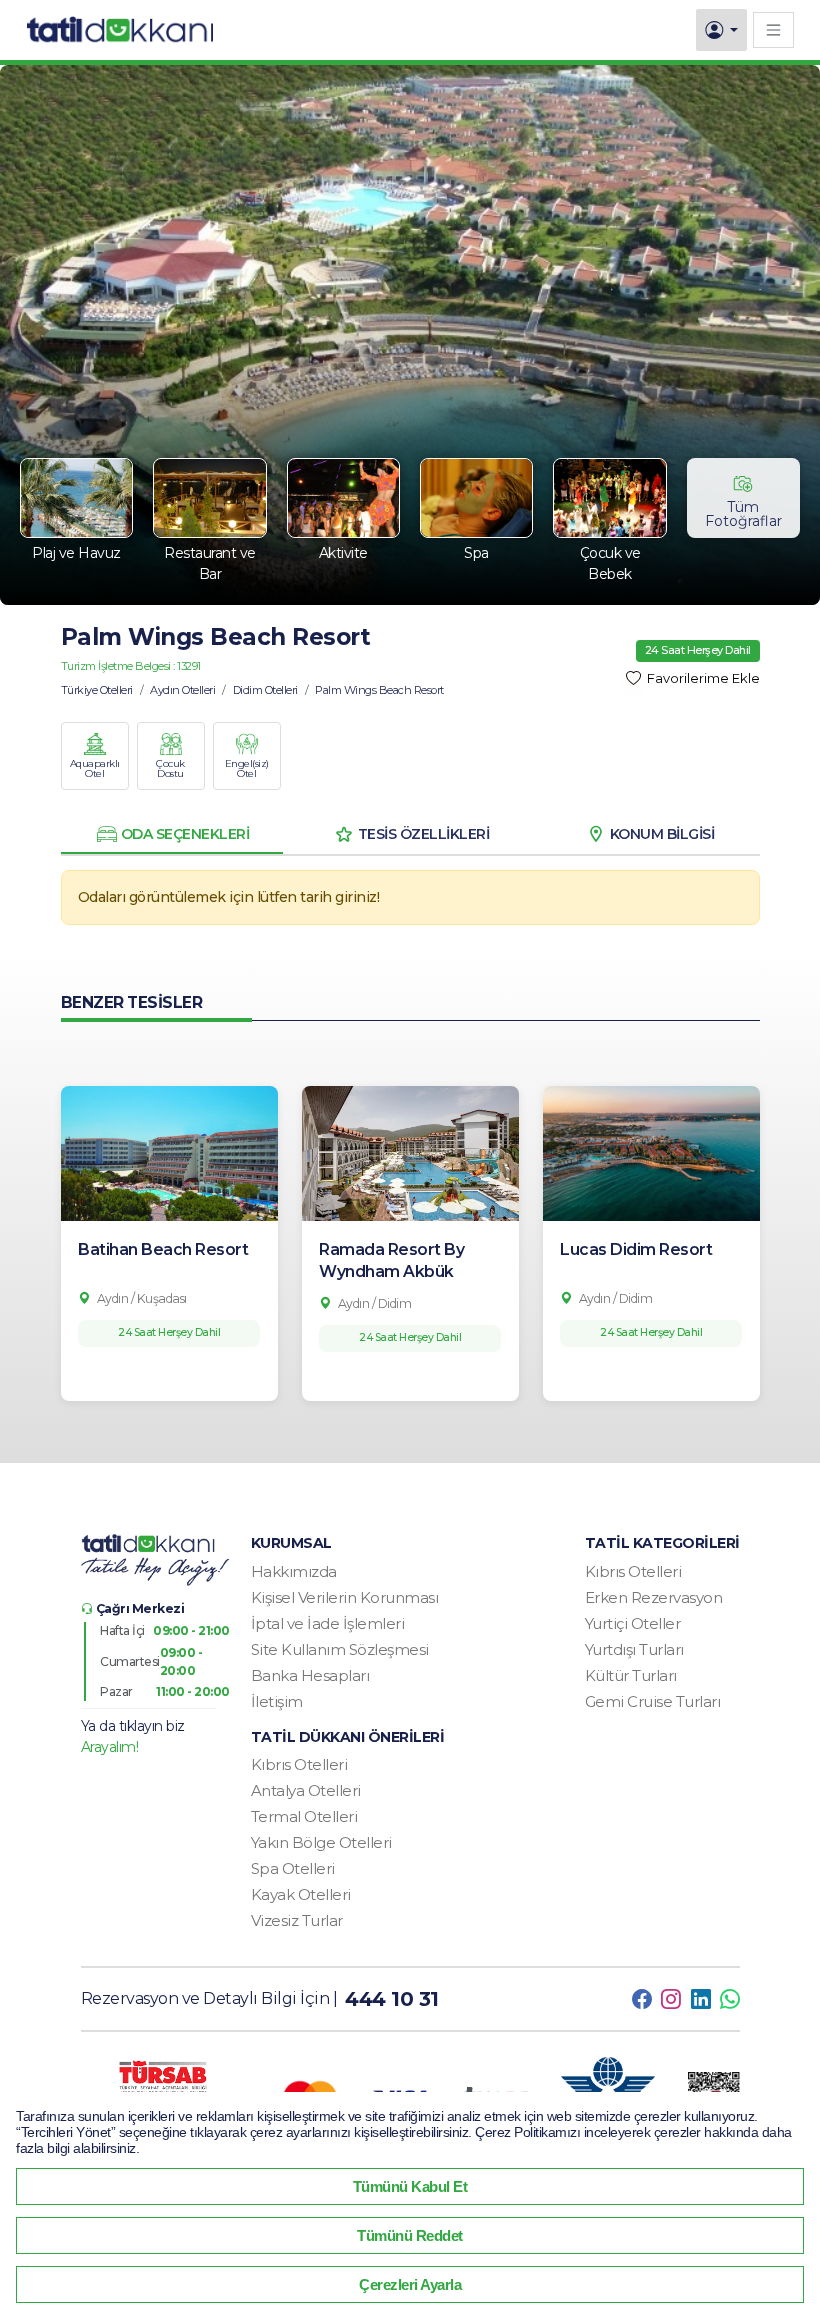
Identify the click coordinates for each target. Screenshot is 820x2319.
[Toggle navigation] (773, 29)
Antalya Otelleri (306, 1790)
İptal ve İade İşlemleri (328, 1623)
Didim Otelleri (265, 690)
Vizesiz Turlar (297, 1920)
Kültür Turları (631, 1675)
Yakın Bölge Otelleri (321, 1842)
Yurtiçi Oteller (633, 1623)
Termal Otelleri (304, 1816)
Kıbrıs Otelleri (633, 1571)
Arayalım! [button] (110, 1747)
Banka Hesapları (310, 1675)
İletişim (277, 1701)
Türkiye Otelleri (97, 690)
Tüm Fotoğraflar (743, 514)
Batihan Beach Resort (163, 1249)
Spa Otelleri (293, 1868)
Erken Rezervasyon (654, 1597)
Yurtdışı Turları (634, 1649)
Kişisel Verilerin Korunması (345, 1597)
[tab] (172, 834)
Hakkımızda (294, 1571)
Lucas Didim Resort (636, 1249)
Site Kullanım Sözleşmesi (340, 1649)
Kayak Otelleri (301, 1894)
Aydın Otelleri (182, 690)
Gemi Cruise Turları (653, 1701)
